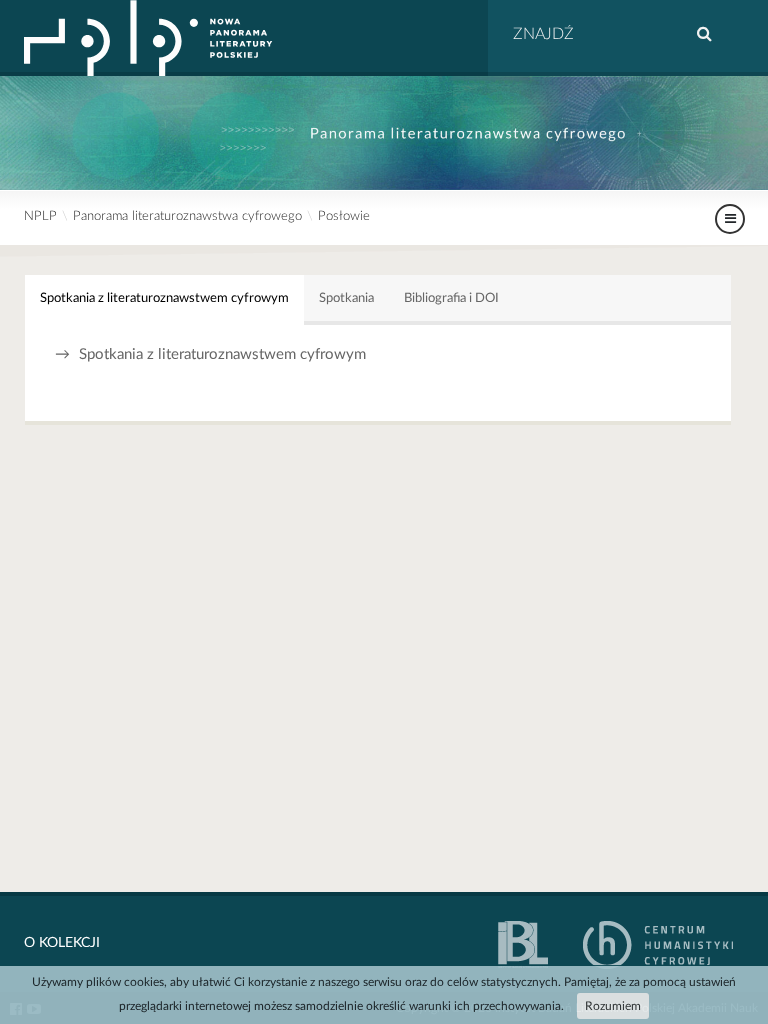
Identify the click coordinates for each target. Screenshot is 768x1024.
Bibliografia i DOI (451, 298)
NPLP (40, 216)
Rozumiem (613, 1006)
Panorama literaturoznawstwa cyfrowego (187, 216)
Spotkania (346, 298)
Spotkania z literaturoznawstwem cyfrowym (164, 298)
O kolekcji (62, 943)
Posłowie (344, 216)
